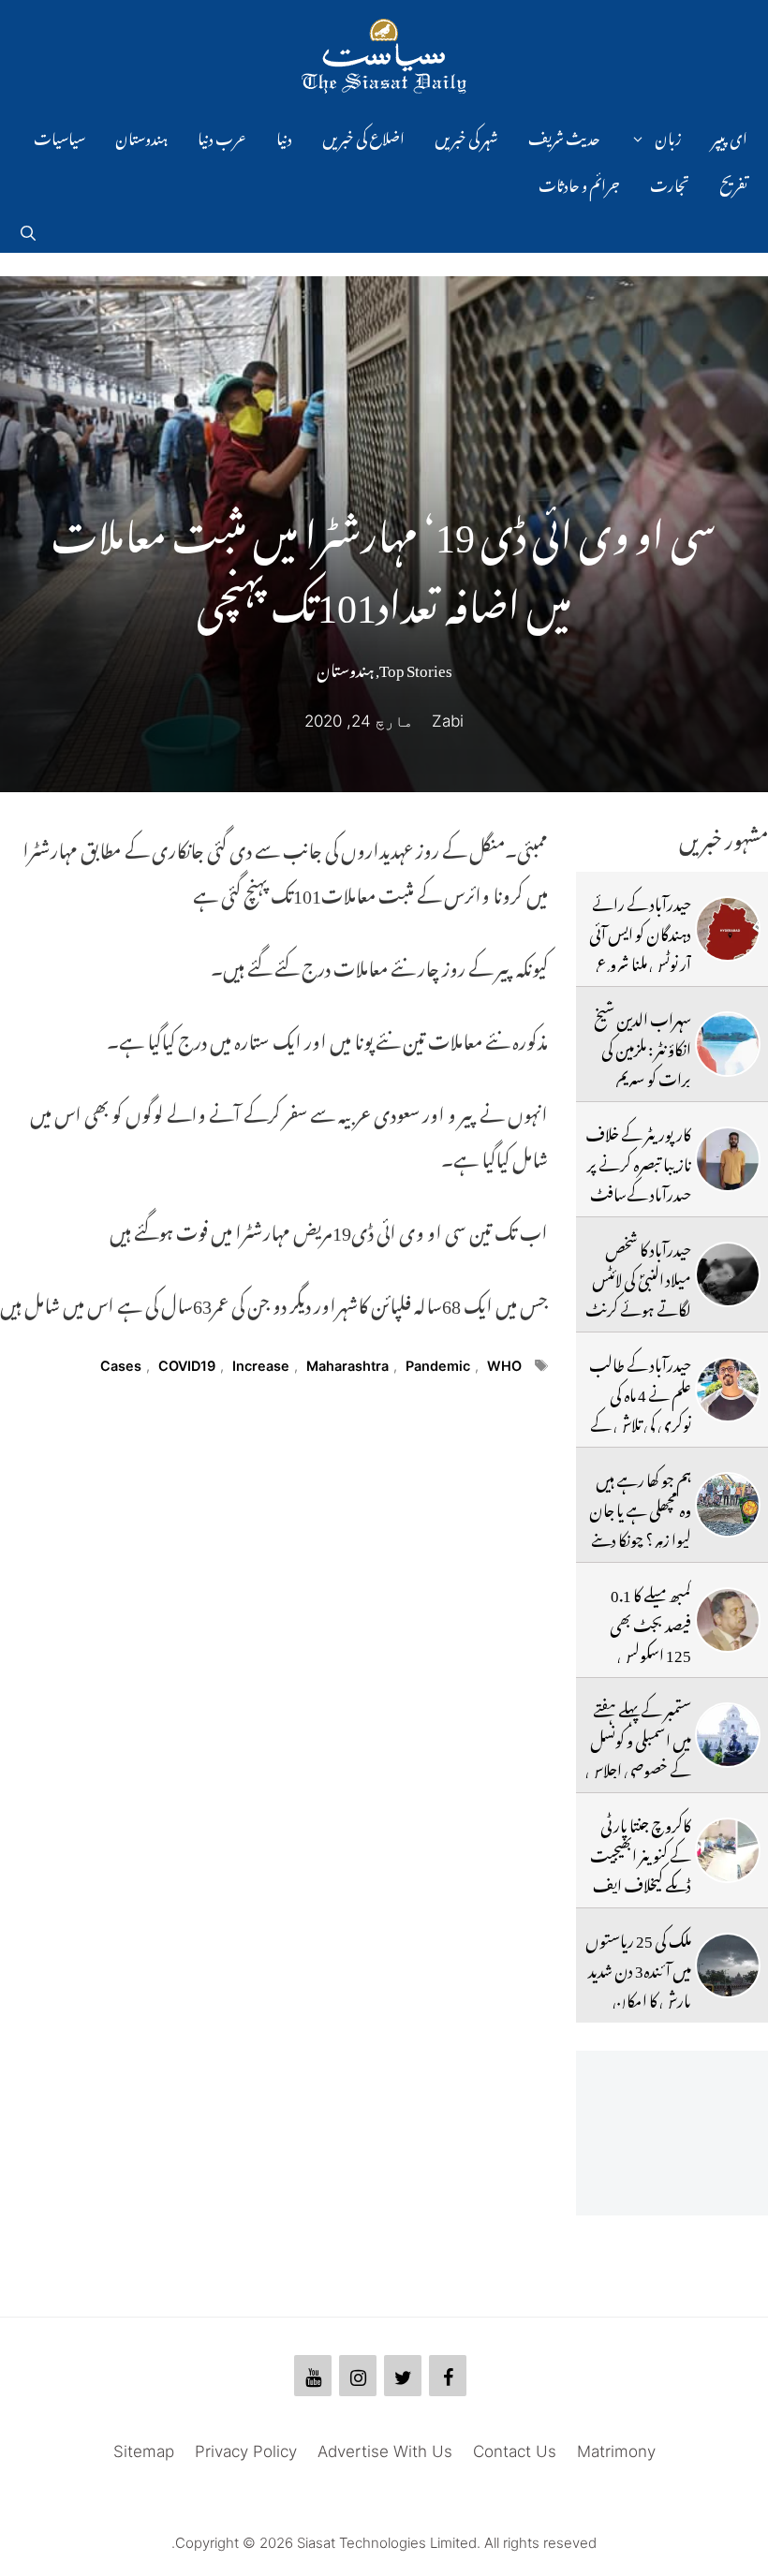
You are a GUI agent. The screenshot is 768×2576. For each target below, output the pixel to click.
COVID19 (187, 1366)
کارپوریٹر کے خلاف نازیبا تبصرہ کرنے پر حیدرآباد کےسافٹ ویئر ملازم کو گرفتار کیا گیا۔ (638, 1192)
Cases (121, 1366)
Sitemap (144, 2451)
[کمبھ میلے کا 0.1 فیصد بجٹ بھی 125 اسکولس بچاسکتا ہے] (728, 1620)
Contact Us (515, 2451)
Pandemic (438, 1366)
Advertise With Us (385, 2451)
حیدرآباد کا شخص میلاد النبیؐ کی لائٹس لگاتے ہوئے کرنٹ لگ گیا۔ (638, 1292)
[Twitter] (403, 2376)
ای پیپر (730, 136)
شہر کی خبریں (466, 136)
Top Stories (416, 667)
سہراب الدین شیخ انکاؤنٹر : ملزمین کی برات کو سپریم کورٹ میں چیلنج (642, 1061)
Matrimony (616, 2451)
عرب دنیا (222, 136)
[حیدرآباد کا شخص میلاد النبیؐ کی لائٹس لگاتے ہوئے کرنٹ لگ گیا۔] (728, 1274)
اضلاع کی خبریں (363, 136)
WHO (504, 1366)
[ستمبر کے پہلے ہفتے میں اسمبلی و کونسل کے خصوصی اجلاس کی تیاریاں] (728, 1735)
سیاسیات (59, 136)
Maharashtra (347, 1366)
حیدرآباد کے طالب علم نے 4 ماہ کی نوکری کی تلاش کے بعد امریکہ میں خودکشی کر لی (638, 1422)
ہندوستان (141, 136)
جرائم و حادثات (579, 183)
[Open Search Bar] (28, 229)
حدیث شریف (564, 136)
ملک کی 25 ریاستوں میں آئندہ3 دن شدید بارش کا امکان (638, 1968)
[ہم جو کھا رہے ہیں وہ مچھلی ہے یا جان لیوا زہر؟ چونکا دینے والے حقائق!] (728, 1505)
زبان (668, 136)
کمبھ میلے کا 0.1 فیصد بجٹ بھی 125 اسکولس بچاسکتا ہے (650, 1637)
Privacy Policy (246, 2451)
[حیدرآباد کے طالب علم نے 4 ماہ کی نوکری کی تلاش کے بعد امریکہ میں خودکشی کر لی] (728, 1390)
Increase (261, 1366)
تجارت (670, 183)
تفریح (733, 183)
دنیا (284, 136)
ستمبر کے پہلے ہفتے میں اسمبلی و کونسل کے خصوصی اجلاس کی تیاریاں (638, 1752)
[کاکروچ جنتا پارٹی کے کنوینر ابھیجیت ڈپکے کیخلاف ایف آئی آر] (728, 1850)
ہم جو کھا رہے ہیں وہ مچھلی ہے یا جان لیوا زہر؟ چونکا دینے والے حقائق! (640, 1522)
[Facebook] (448, 2376)
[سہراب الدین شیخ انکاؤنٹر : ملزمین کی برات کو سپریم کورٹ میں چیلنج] (728, 1044)
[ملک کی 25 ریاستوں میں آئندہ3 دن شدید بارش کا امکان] (728, 1965)
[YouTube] (313, 2376)
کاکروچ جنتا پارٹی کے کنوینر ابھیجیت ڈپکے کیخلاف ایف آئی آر (641, 1868)
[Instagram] (358, 2376)
